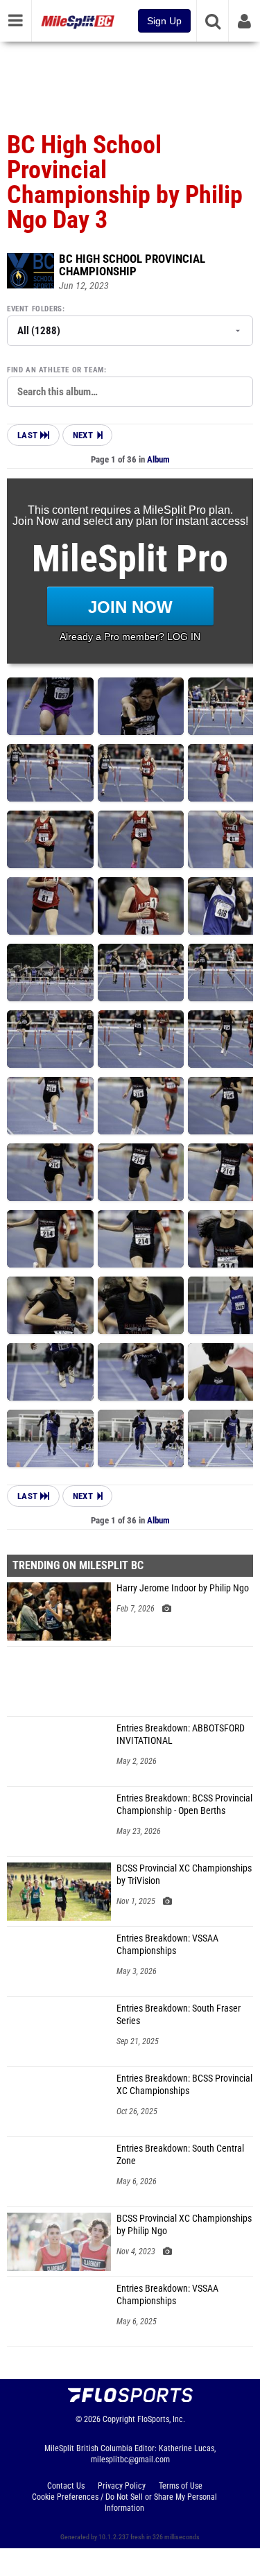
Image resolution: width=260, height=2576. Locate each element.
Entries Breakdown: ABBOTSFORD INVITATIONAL (181, 1735)
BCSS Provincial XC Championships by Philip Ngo (184, 2225)
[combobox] (130, 392)
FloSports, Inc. (161, 2419)
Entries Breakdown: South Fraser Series (179, 2015)
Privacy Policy (122, 2486)
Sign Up (164, 21)
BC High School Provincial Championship (132, 265)
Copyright (119, 2419)
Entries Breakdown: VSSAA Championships (167, 1945)
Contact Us (66, 2486)
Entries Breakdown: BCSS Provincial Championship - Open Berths (184, 1805)
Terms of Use (181, 2486)
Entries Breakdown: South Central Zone (180, 2155)
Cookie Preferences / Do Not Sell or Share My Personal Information (124, 2502)
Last (29, 435)
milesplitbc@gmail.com (130, 2460)
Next (83, 435)
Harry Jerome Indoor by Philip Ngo (183, 1588)
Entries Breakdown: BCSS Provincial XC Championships (184, 2085)
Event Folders (35, 309)
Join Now (130, 607)
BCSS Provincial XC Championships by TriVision (184, 1875)
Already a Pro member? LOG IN (130, 637)
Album (158, 459)
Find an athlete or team (55, 370)
